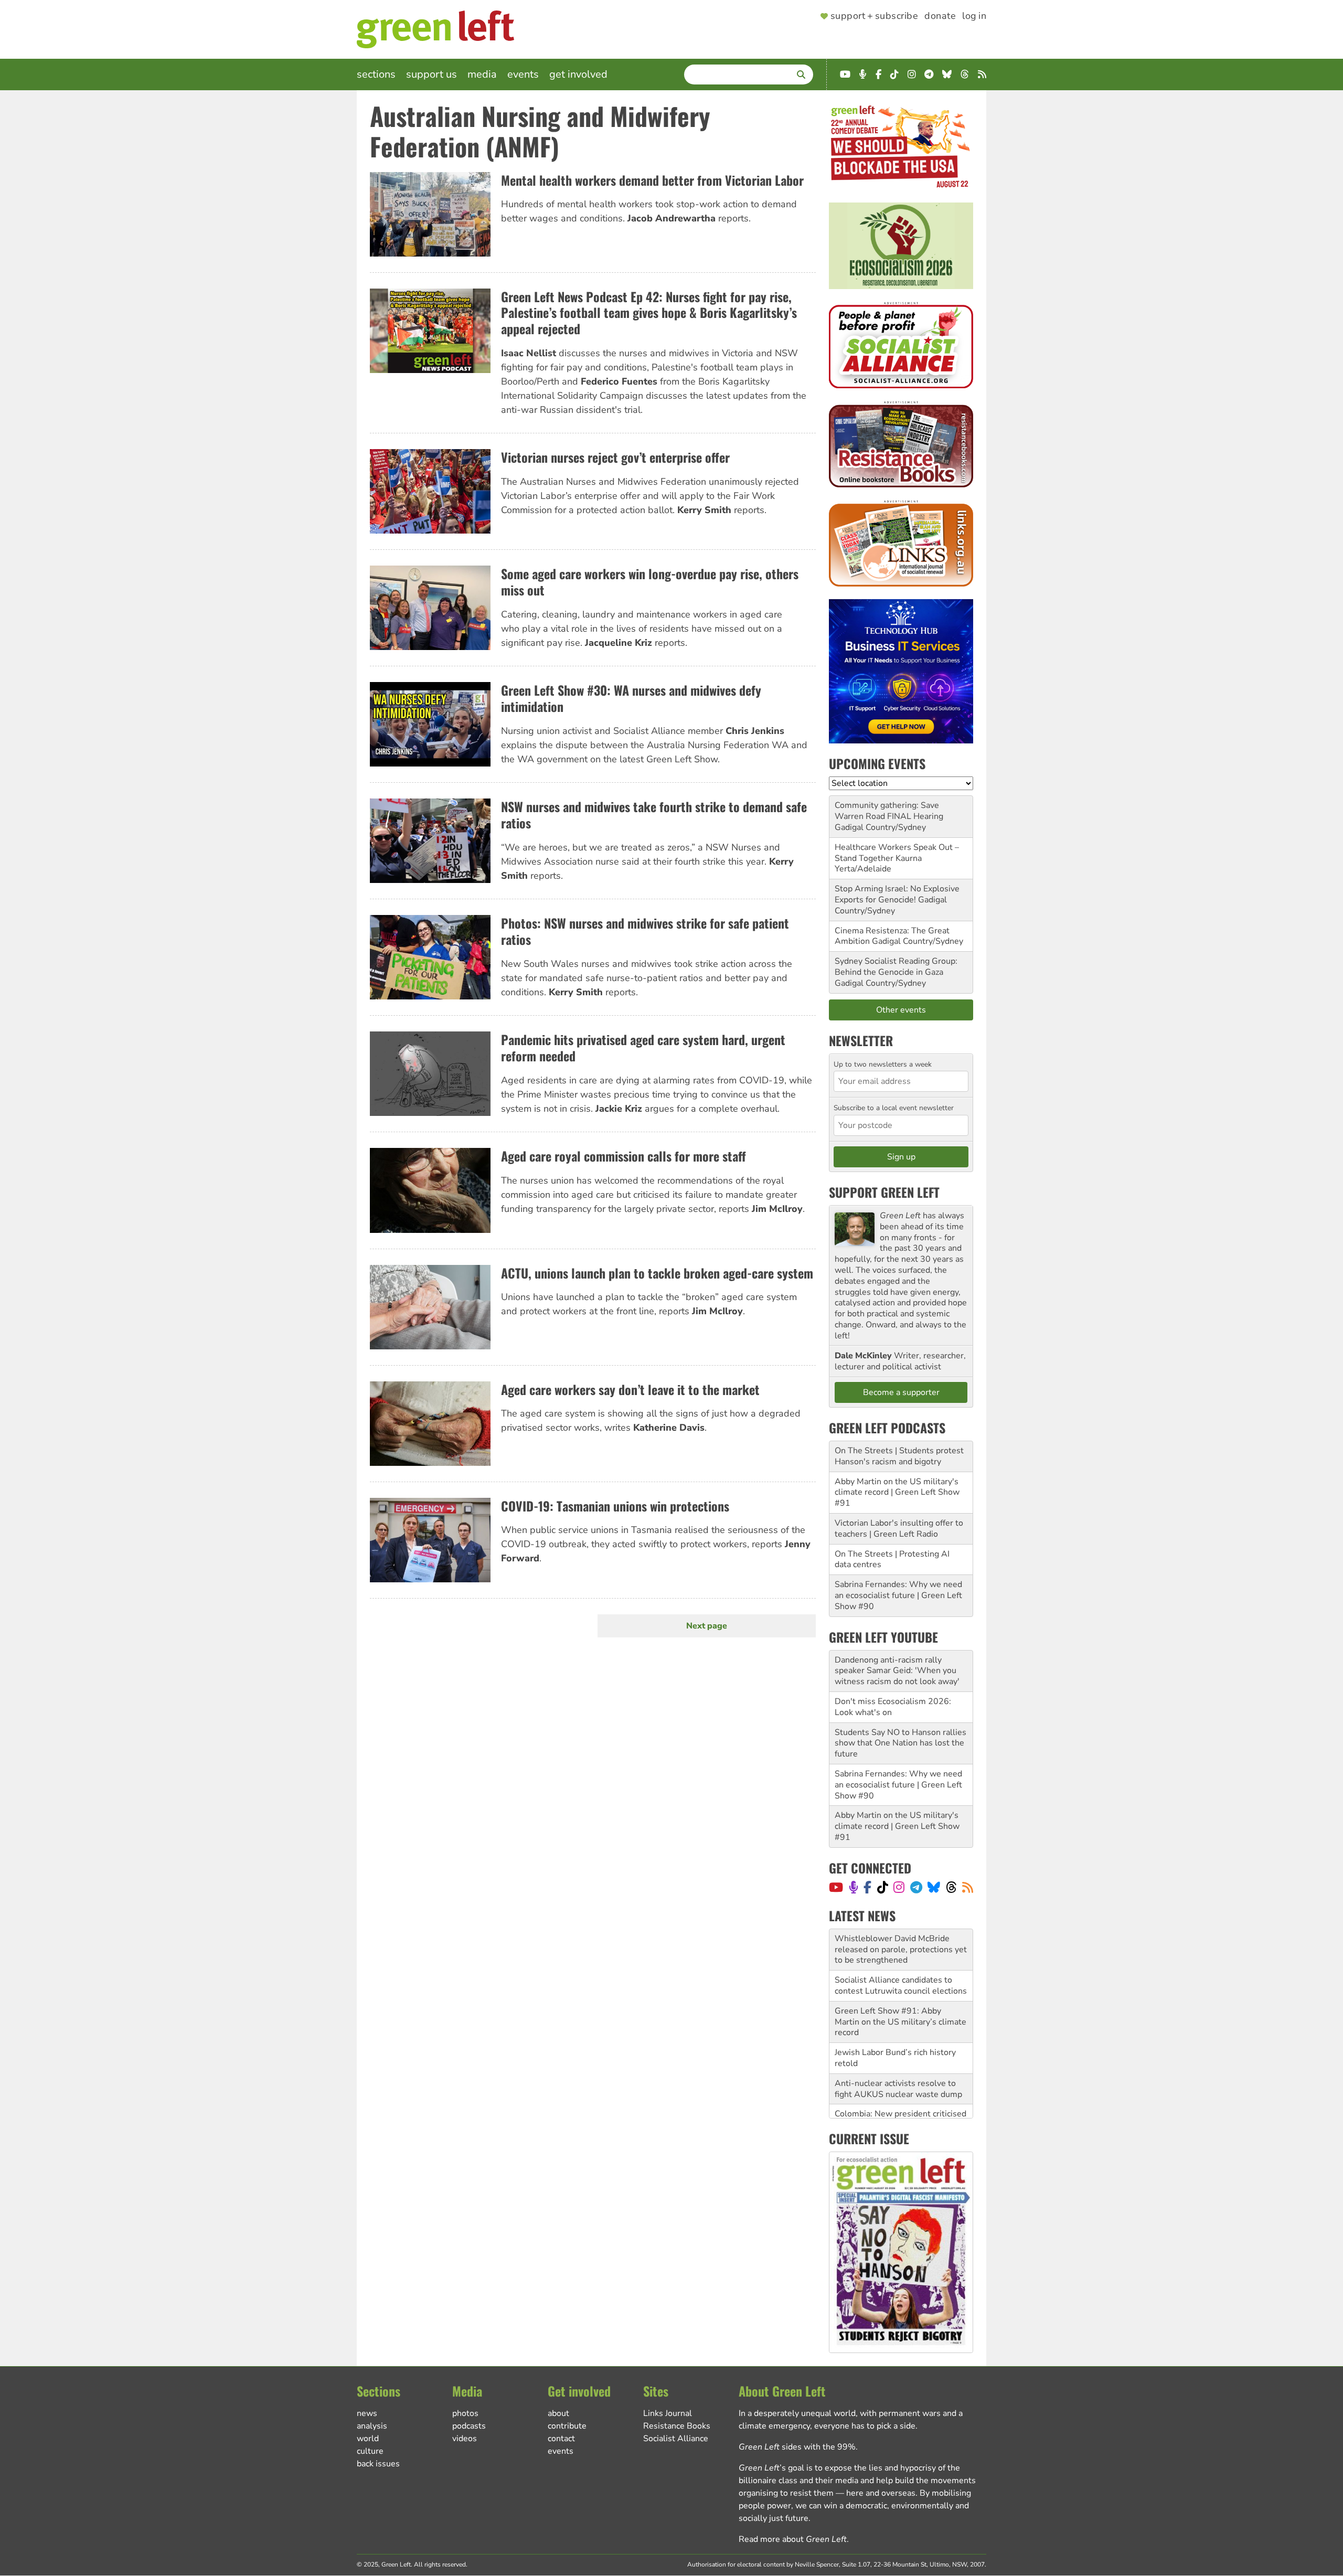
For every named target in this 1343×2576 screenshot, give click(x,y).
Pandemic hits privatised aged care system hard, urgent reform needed (643, 1047)
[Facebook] (867, 1887)
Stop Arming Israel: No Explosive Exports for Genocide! (897, 894)
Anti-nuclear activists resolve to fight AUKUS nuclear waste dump (898, 2047)
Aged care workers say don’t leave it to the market (630, 1389)
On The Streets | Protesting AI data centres (892, 1560)
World (368, 2439)
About (558, 2413)
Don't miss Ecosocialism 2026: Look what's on (893, 1707)
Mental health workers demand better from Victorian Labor (652, 180)
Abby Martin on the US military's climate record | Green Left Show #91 (897, 1493)
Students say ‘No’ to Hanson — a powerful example (897, 2109)
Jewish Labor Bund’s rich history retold (895, 2016)
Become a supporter (901, 1392)
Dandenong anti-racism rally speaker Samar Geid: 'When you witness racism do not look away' (897, 1671)
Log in (974, 16)
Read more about (793, 2539)
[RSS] (968, 1887)
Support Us (431, 74)
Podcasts (469, 2426)
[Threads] (951, 1887)
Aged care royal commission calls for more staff (623, 1156)
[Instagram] (899, 1887)
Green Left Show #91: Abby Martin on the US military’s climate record (900, 1981)
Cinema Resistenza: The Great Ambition (892, 936)
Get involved (578, 74)
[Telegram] (916, 1887)
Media (482, 74)
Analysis (372, 2426)
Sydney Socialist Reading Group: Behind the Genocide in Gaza (896, 967)
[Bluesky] (934, 1887)
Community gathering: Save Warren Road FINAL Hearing (889, 811)
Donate (940, 16)
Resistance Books (677, 2426)
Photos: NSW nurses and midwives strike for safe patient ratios (645, 931)
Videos (465, 2439)
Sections (376, 74)
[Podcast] (854, 1887)
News (367, 2413)
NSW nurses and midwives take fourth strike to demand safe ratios (654, 815)
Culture (370, 2451)
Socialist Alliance (676, 2439)
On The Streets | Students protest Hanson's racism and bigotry (899, 1456)
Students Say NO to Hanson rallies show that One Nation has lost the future (900, 1743)
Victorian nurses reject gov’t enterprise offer (615, 457)
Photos (465, 2413)
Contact (561, 2439)
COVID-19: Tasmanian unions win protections (615, 1506)
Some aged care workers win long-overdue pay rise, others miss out (650, 582)
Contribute (567, 2426)
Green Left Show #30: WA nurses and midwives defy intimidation (631, 698)
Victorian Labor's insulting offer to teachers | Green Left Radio (899, 1529)
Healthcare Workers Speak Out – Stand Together (897, 853)
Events (523, 74)
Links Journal (668, 2413)
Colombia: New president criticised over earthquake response (900, 2078)
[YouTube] (836, 1887)
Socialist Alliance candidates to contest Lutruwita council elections (901, 1944)
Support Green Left (884, 1192)
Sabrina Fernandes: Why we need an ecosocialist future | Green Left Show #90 (898, 1595)
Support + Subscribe (874, 16)
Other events (901, 1010)
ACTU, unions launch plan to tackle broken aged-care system (657, 1273)
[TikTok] (883, 1887)
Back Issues (378, 2464)
